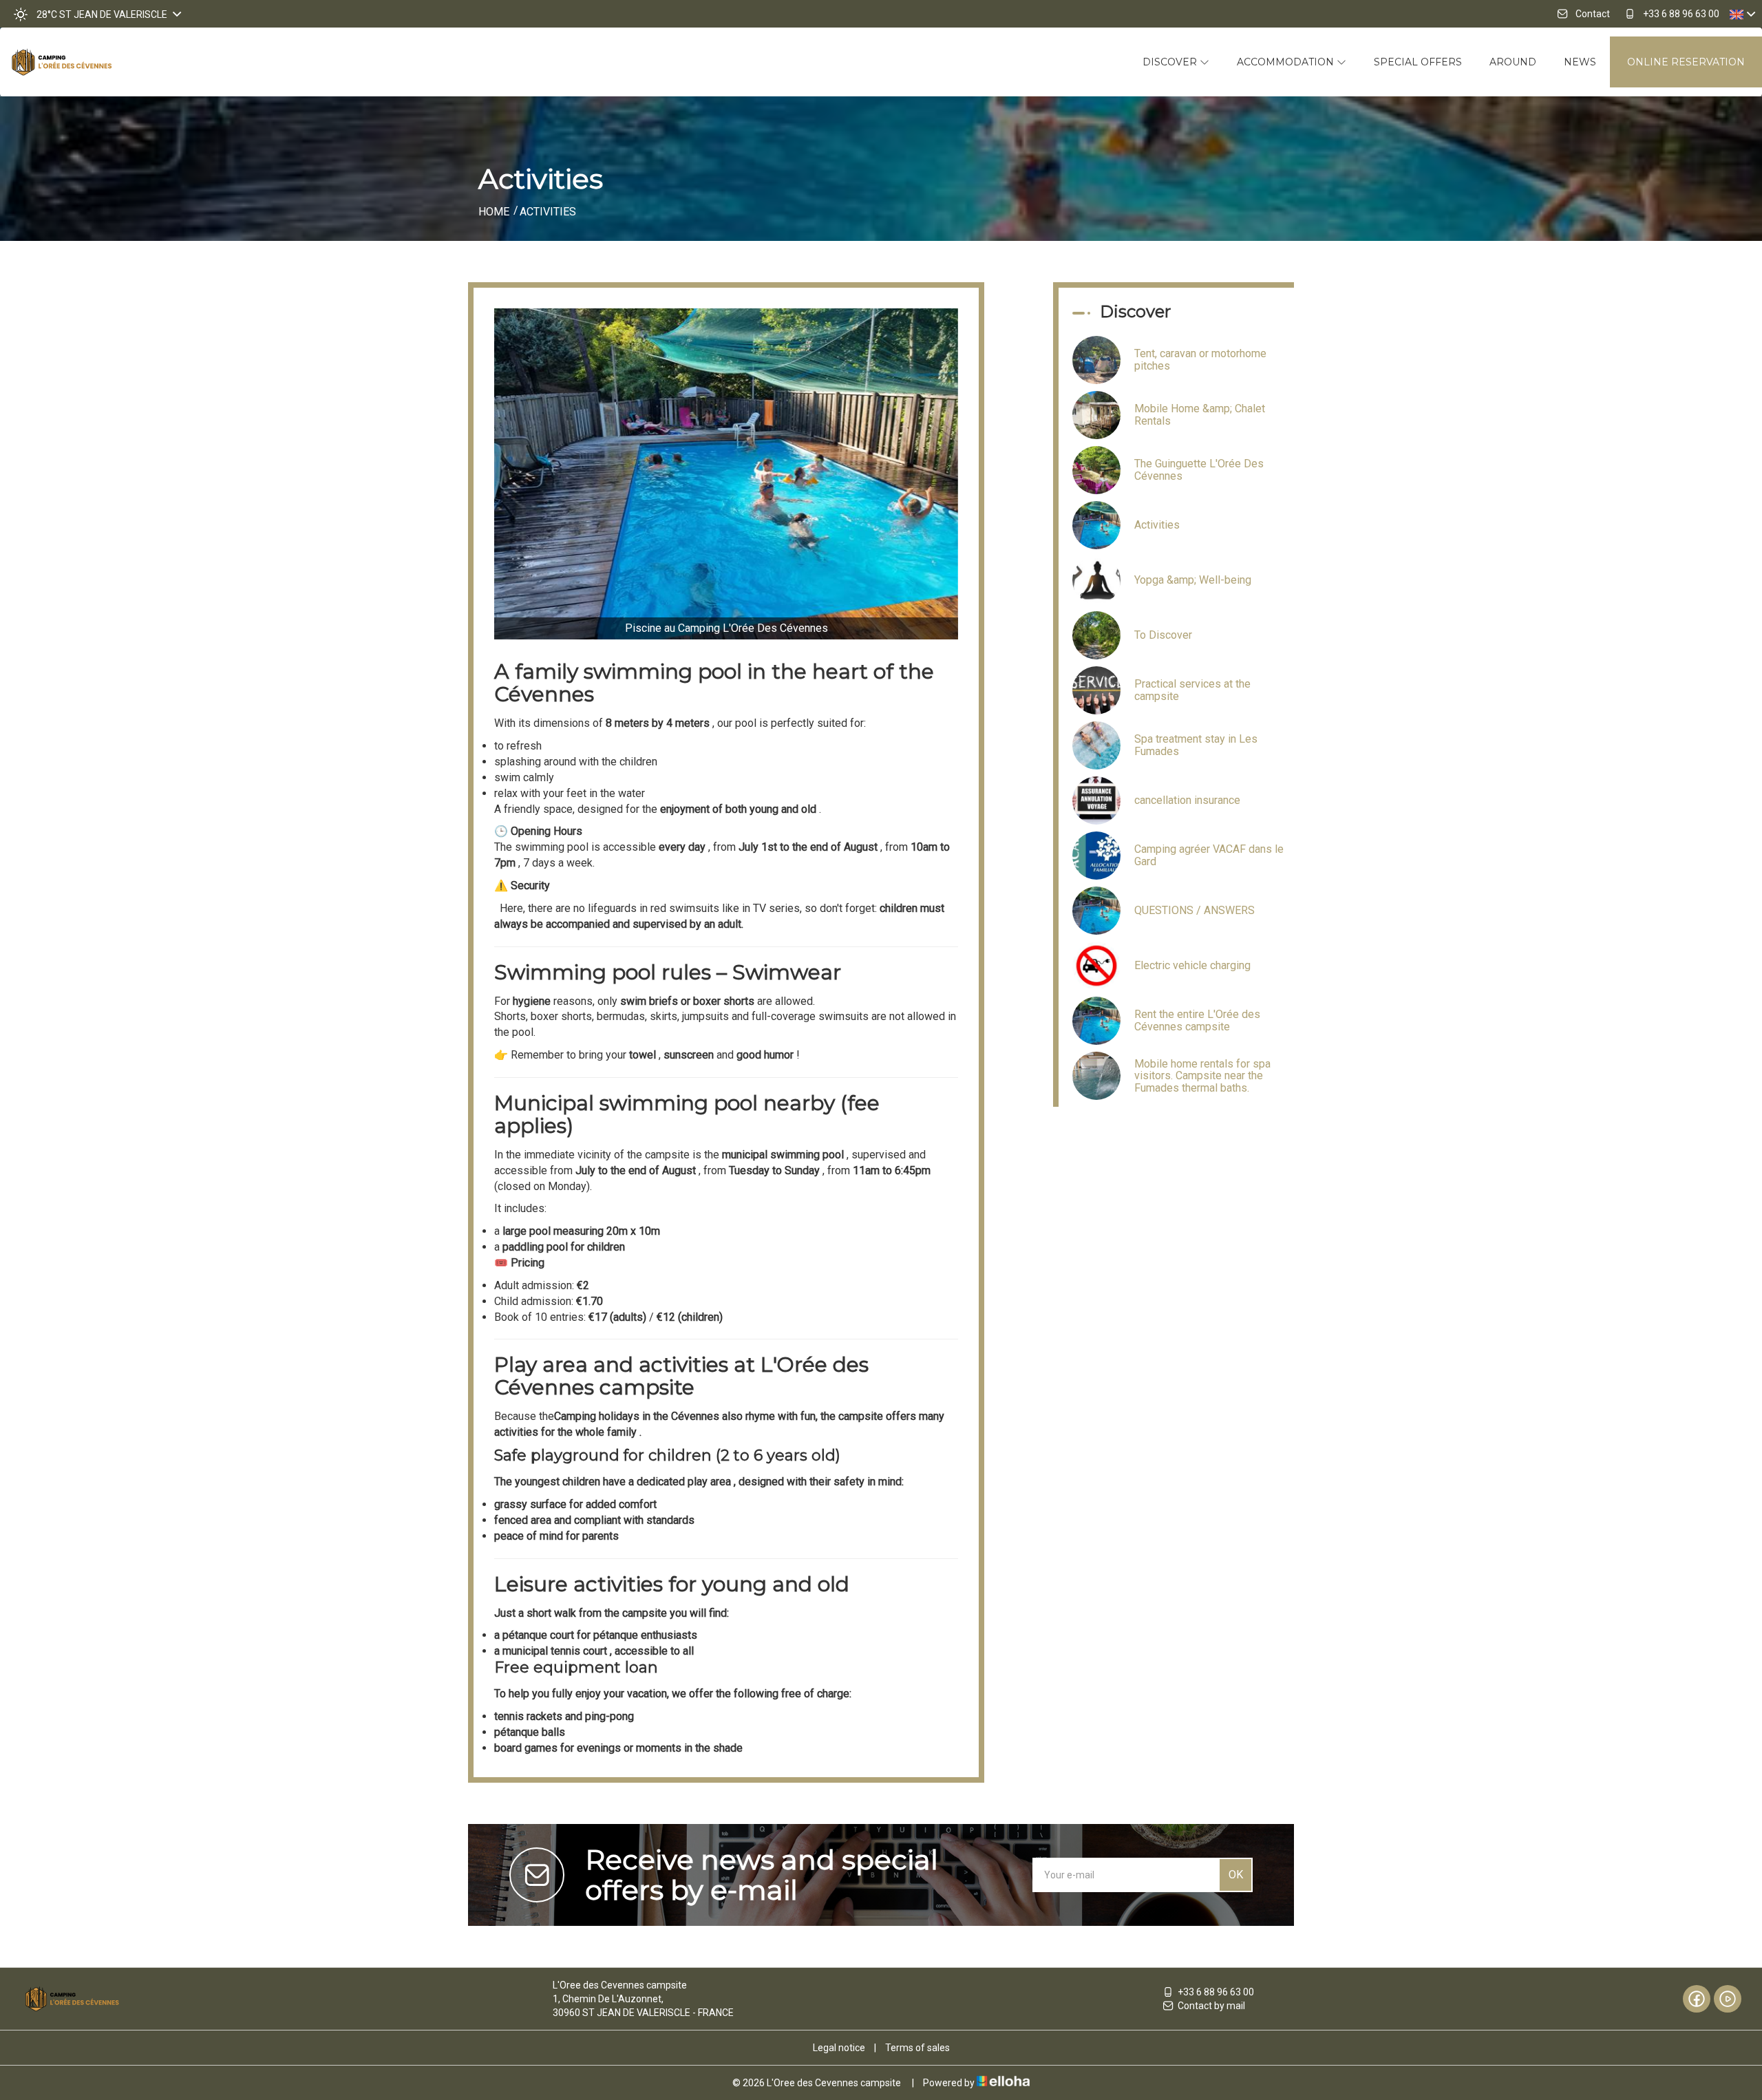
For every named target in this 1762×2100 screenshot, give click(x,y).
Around (1513, 62)
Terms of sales (917, 2048)
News (1580, 62)
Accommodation (1287, 62)
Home (494, 212)
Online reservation (1686, 62)
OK (1236, 1875)
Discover (1171, 62)
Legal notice (839, 2048)
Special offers (1418, 62)
